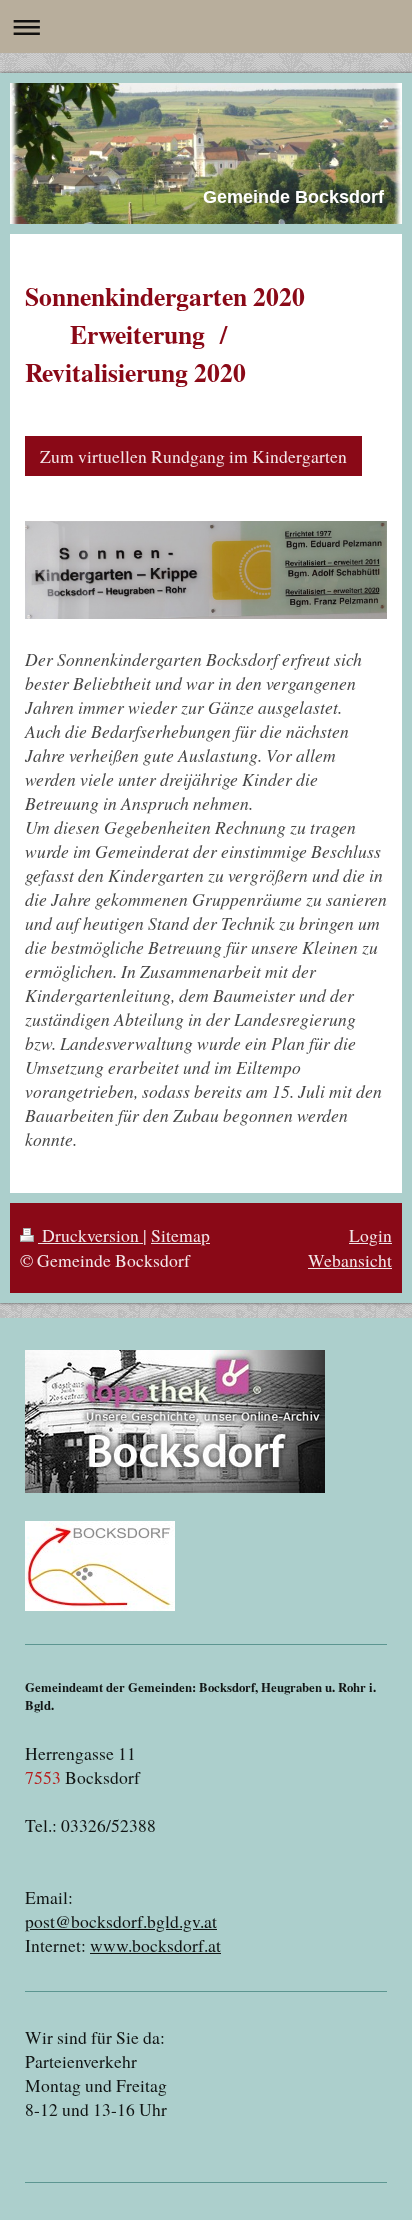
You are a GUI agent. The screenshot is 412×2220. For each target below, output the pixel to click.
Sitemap (180, 1235)
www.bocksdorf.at (155, 1945)
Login (370, 1235)
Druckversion (90, 1235)
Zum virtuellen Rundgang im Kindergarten (193, 456)
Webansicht (350, 1260)
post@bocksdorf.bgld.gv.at (121, 1921)
